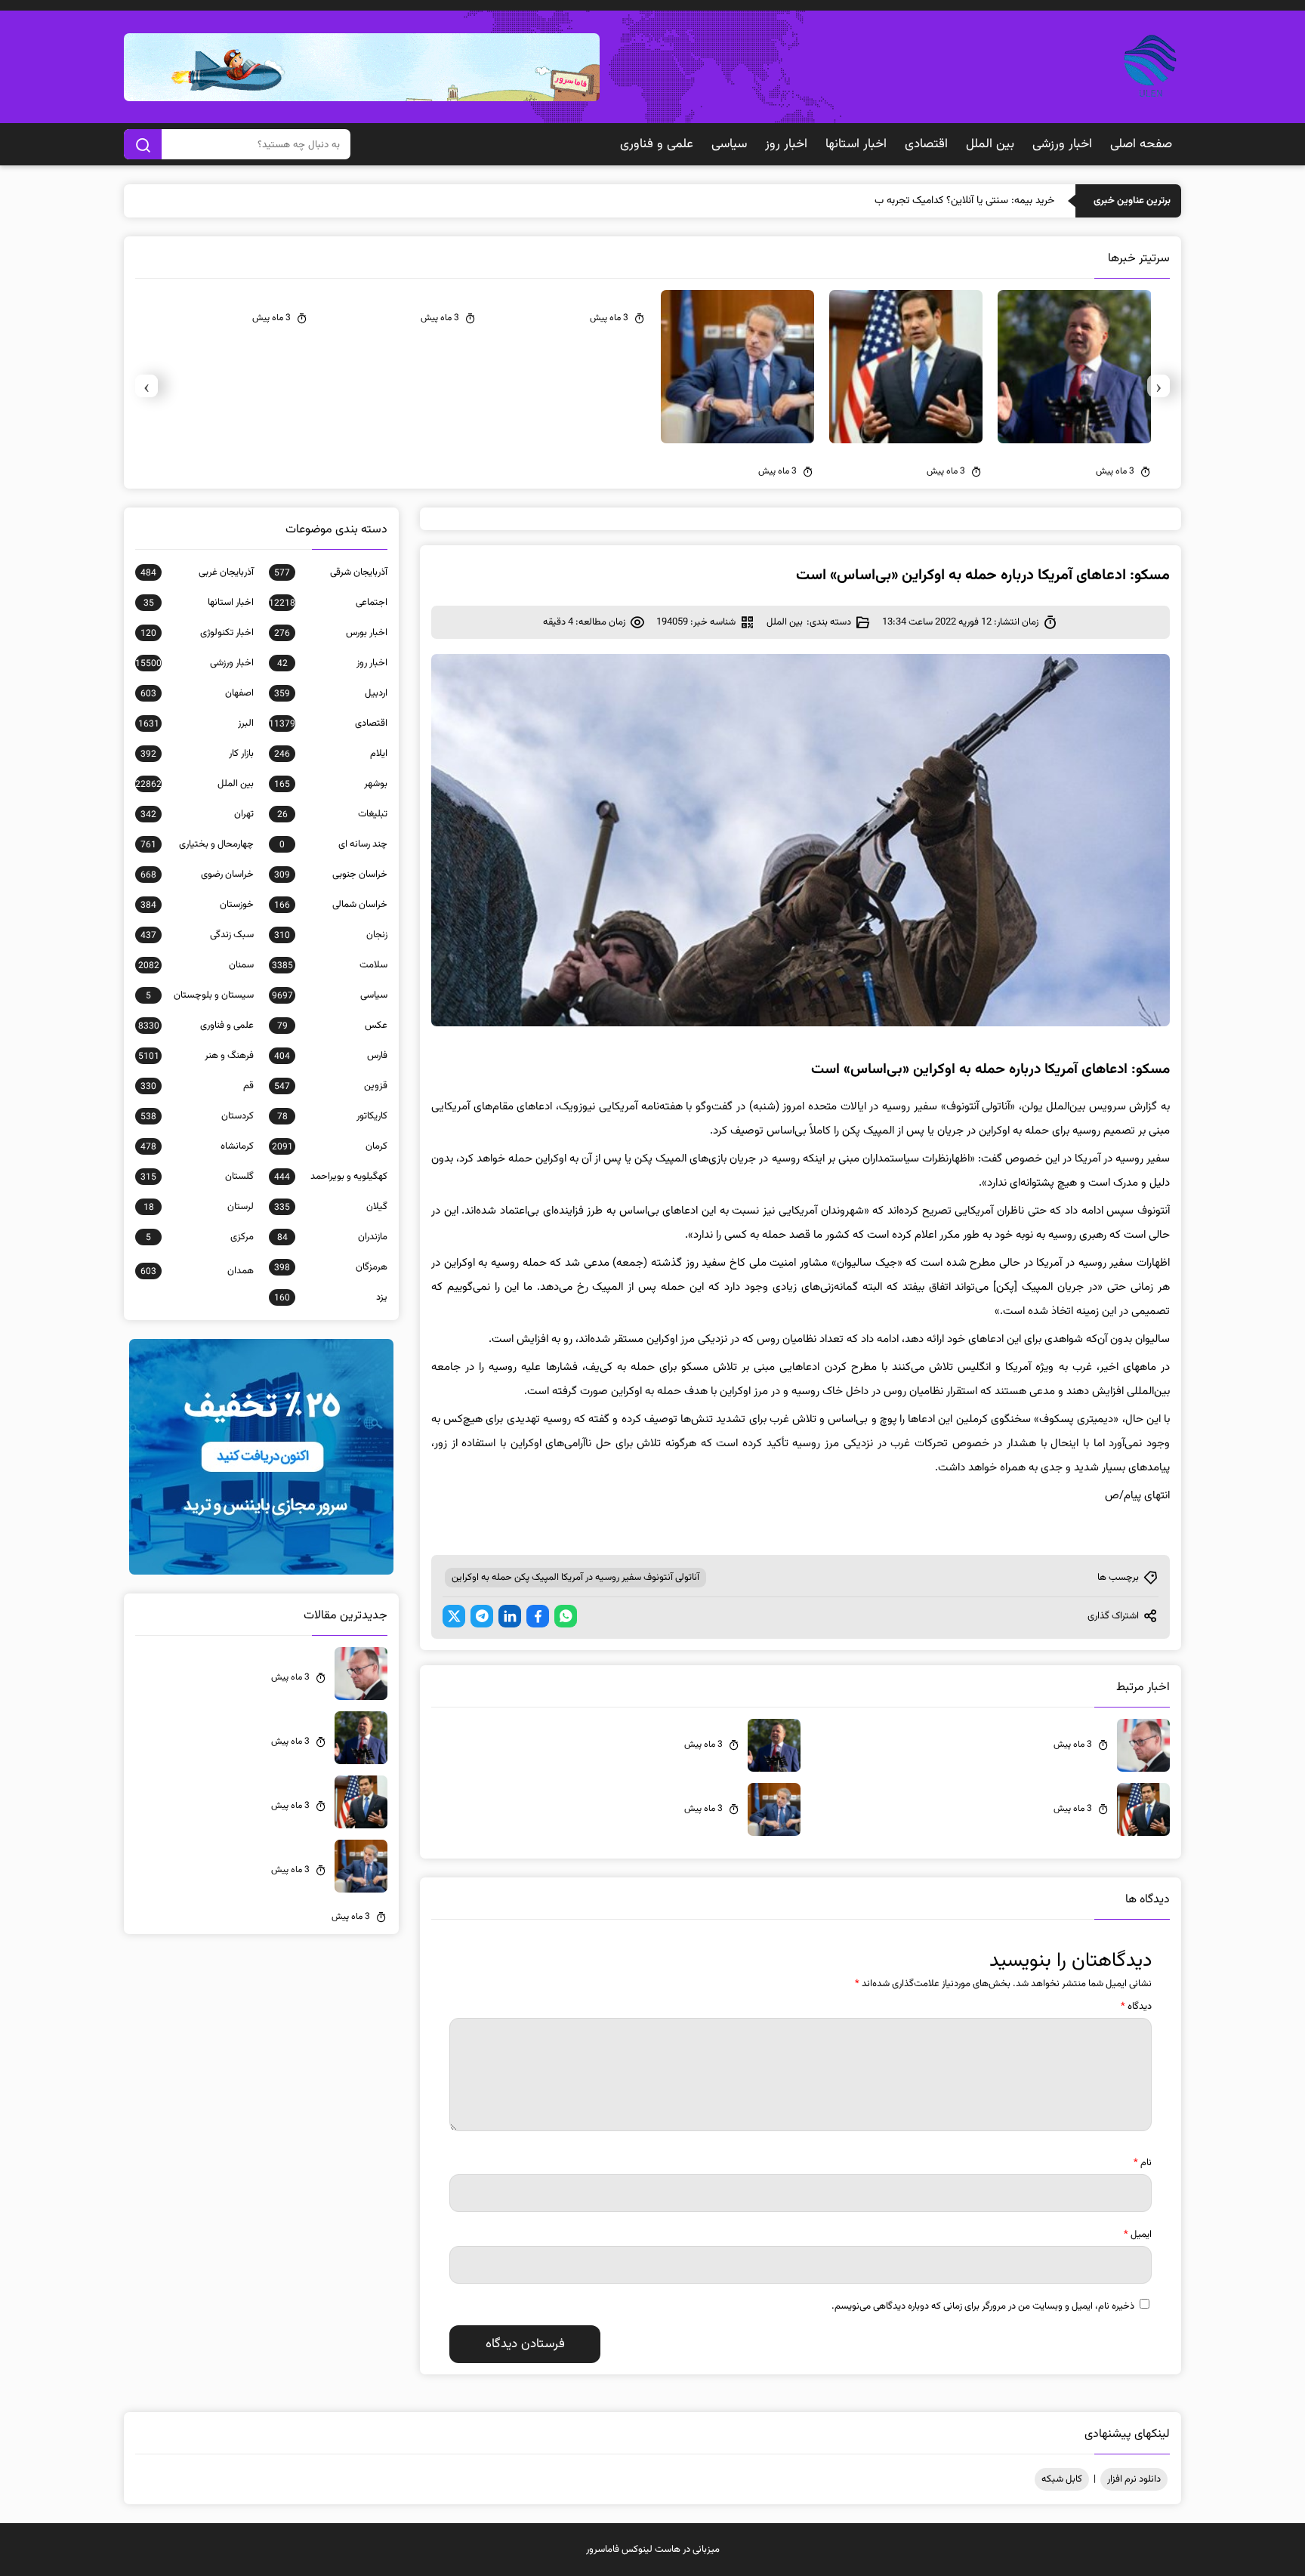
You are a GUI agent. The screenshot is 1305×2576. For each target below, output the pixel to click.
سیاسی (729, 144)
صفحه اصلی (1141, 144)
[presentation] (1158, 386)
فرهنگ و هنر (196, 1056)
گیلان (331, 1207)
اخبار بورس (331, 633)
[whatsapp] (566, 1616)
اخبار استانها (856, 144)
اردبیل (331, 693)
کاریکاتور (332, 1116)
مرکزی (200, 1237)
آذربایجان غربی (197, 572)
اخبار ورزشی (1062, 144)
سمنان (196, 965)
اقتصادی (926, 144)
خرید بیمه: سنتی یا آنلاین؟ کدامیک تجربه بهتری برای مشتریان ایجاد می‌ (909, 201)
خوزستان (197, 905)
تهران (197, 814)
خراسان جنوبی (331, 875)
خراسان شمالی (331, 905)
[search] (143, 144)
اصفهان (197, 693)
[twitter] (454, 1616)
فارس (331, 1056)
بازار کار (197, 754)
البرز (196, 723)
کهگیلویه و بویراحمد (331, 1177)
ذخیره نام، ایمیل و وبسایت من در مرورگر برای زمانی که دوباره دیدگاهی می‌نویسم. (983, 2306)
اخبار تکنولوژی (197, 633)
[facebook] (538, 1616)
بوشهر (331, 784)
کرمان (330, 1146)
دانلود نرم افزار (1134, 2479)
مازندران (332, 1237)
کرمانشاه (197, 1146)
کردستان (197, 1116)
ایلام (331, 754)
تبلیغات (332, 814)
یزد (331, 1297)
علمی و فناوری (657, 144)
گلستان (197, 1177)
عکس (332, 1026)
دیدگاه (1136, 2007)
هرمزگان (331, 1267)
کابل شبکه (1062, 2479)
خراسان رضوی (197, 875)
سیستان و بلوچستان (200, 995)
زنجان (331, 935)
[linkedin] (510, 1616)
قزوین (331, 1086)
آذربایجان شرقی (331, 572)
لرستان (199, 1207)
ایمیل (1138, 2235)
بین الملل (990, 144)
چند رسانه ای (333, 844)
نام (1143, 2163)
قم (197, 1086)
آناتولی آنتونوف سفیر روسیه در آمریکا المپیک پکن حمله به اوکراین (575, 1578)
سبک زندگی (197, 935)
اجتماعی (328, 603)
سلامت (330, 965)
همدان (197, 1271)
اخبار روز (786, 144)
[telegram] (482, 1616)
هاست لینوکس (651, 2550)
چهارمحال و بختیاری (197, 844)
